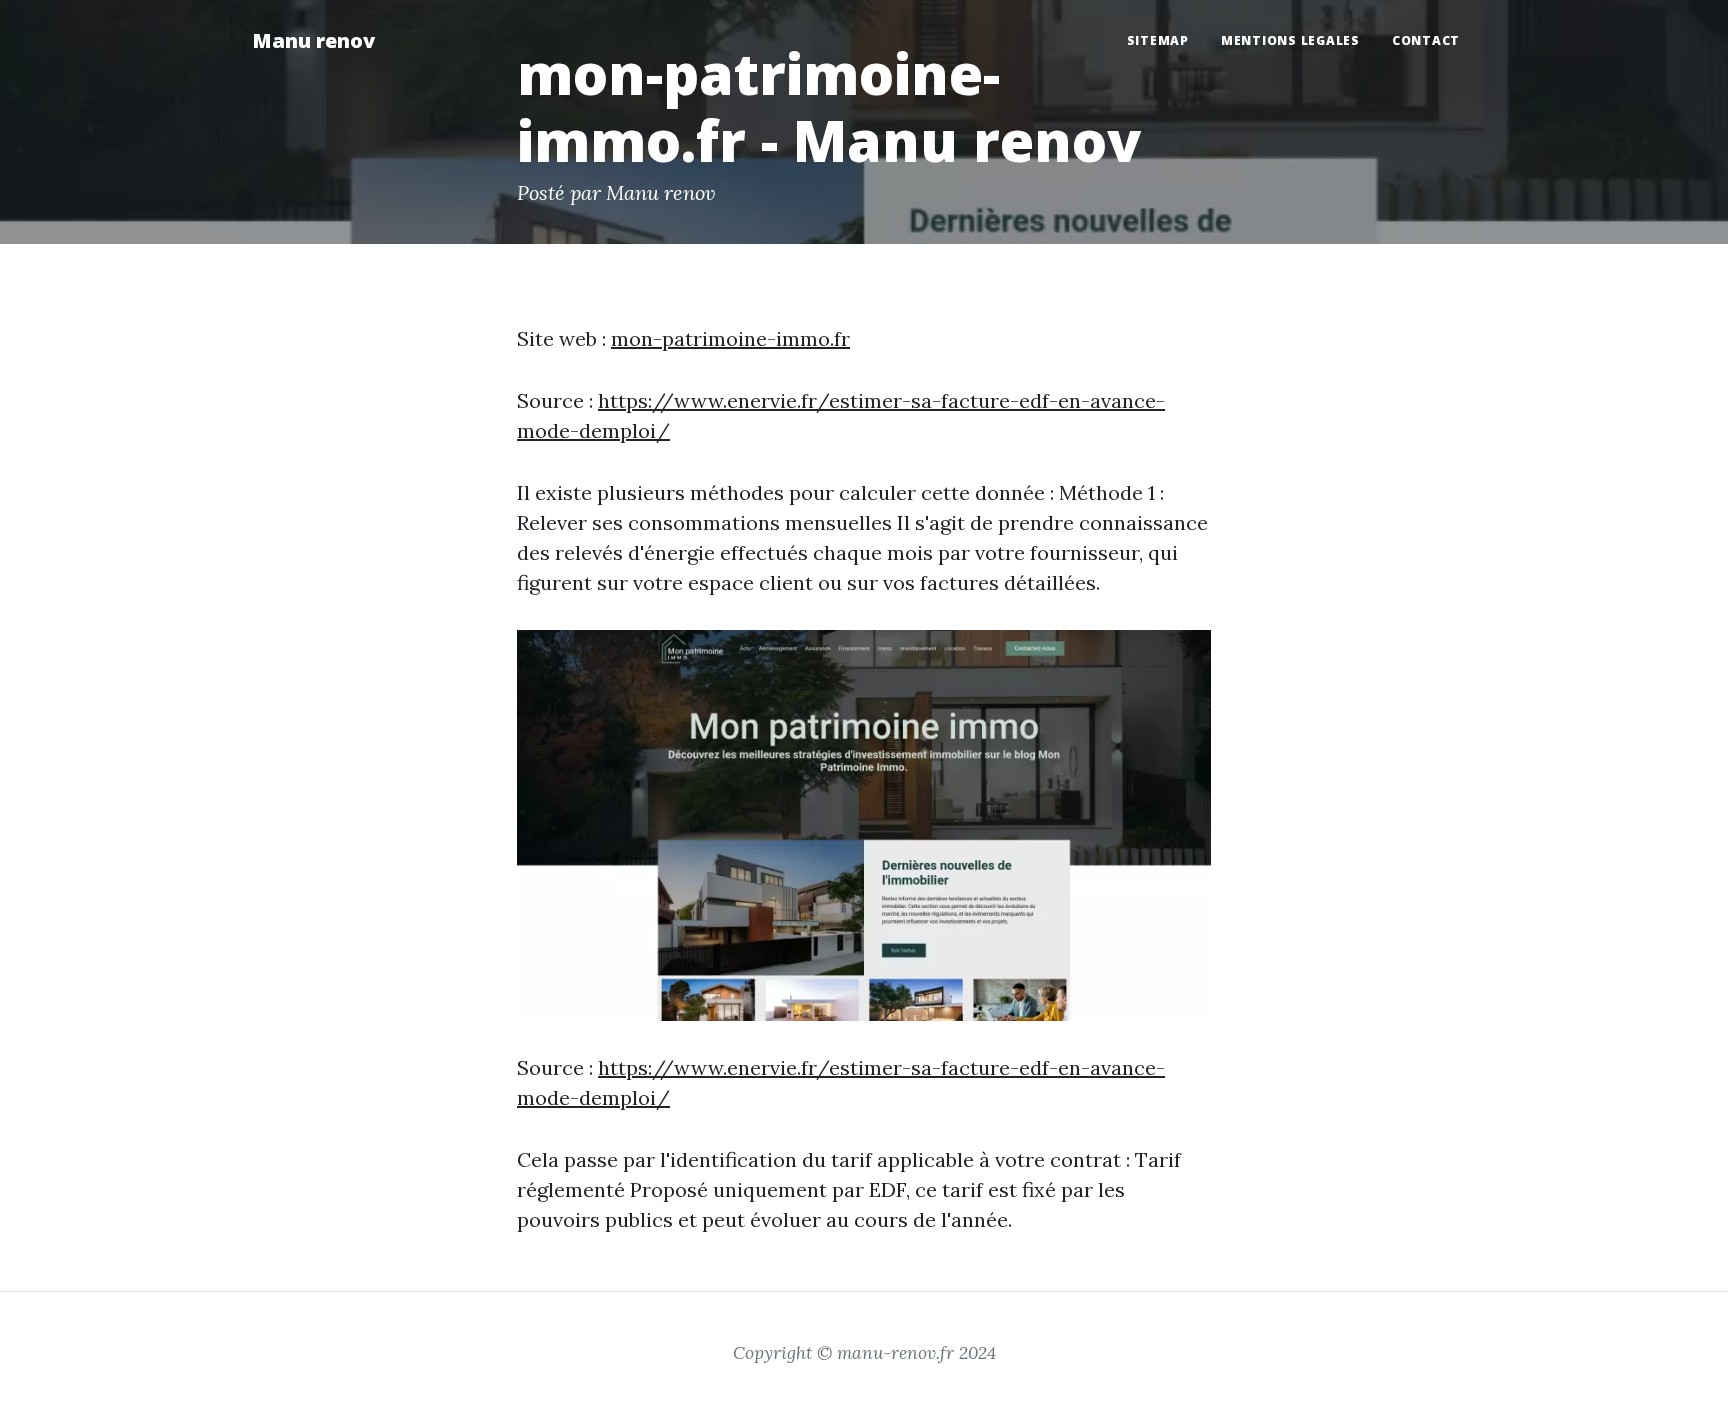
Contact (1426, 40)
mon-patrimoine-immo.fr (730, 338)
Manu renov (313, 40)
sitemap (1158, 40)
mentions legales (1290, 40)
